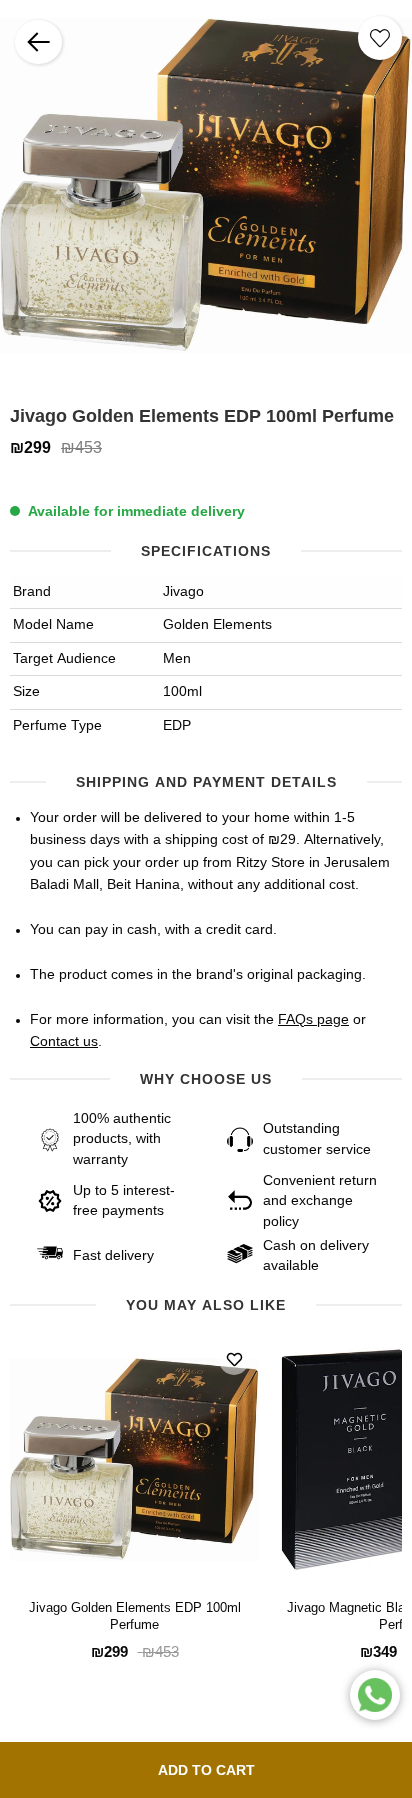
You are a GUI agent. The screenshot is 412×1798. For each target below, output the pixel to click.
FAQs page (313, 1020)
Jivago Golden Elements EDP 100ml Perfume (135, 1617)
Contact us (64, 1042)
